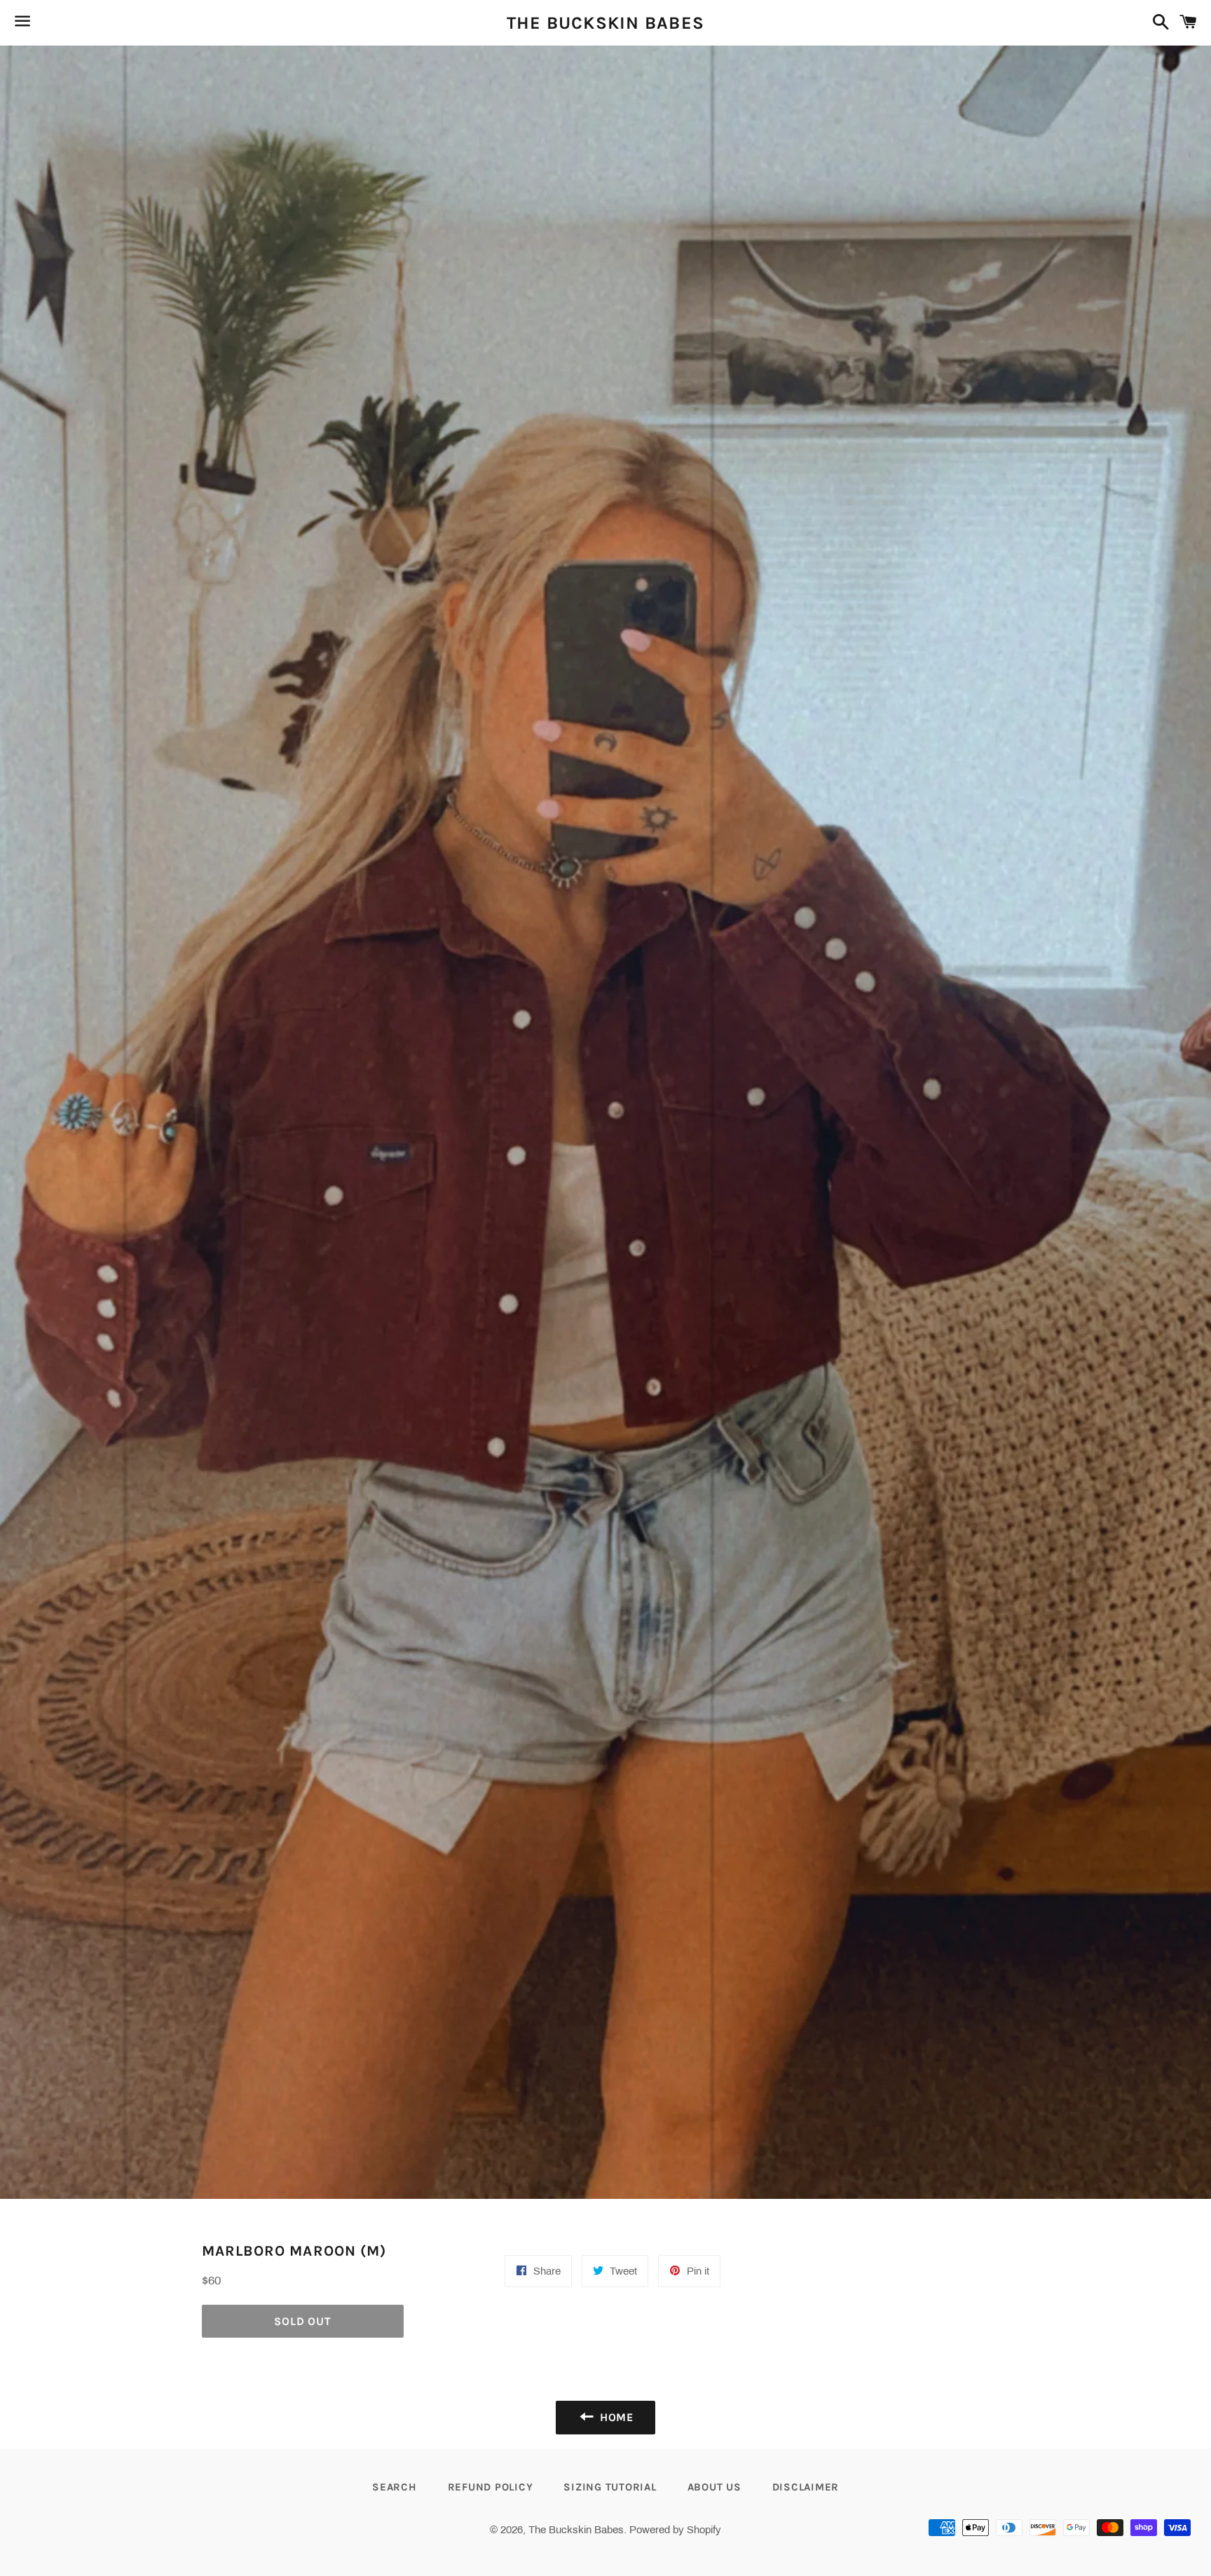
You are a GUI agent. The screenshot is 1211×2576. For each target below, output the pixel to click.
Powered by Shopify (675, 2530)
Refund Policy (491, 2487)
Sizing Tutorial (610, 2487)
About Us (714, 2487)
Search (395, 2487)
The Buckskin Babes (606, 23)
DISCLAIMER (806, 2487)
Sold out (302, 2321)
